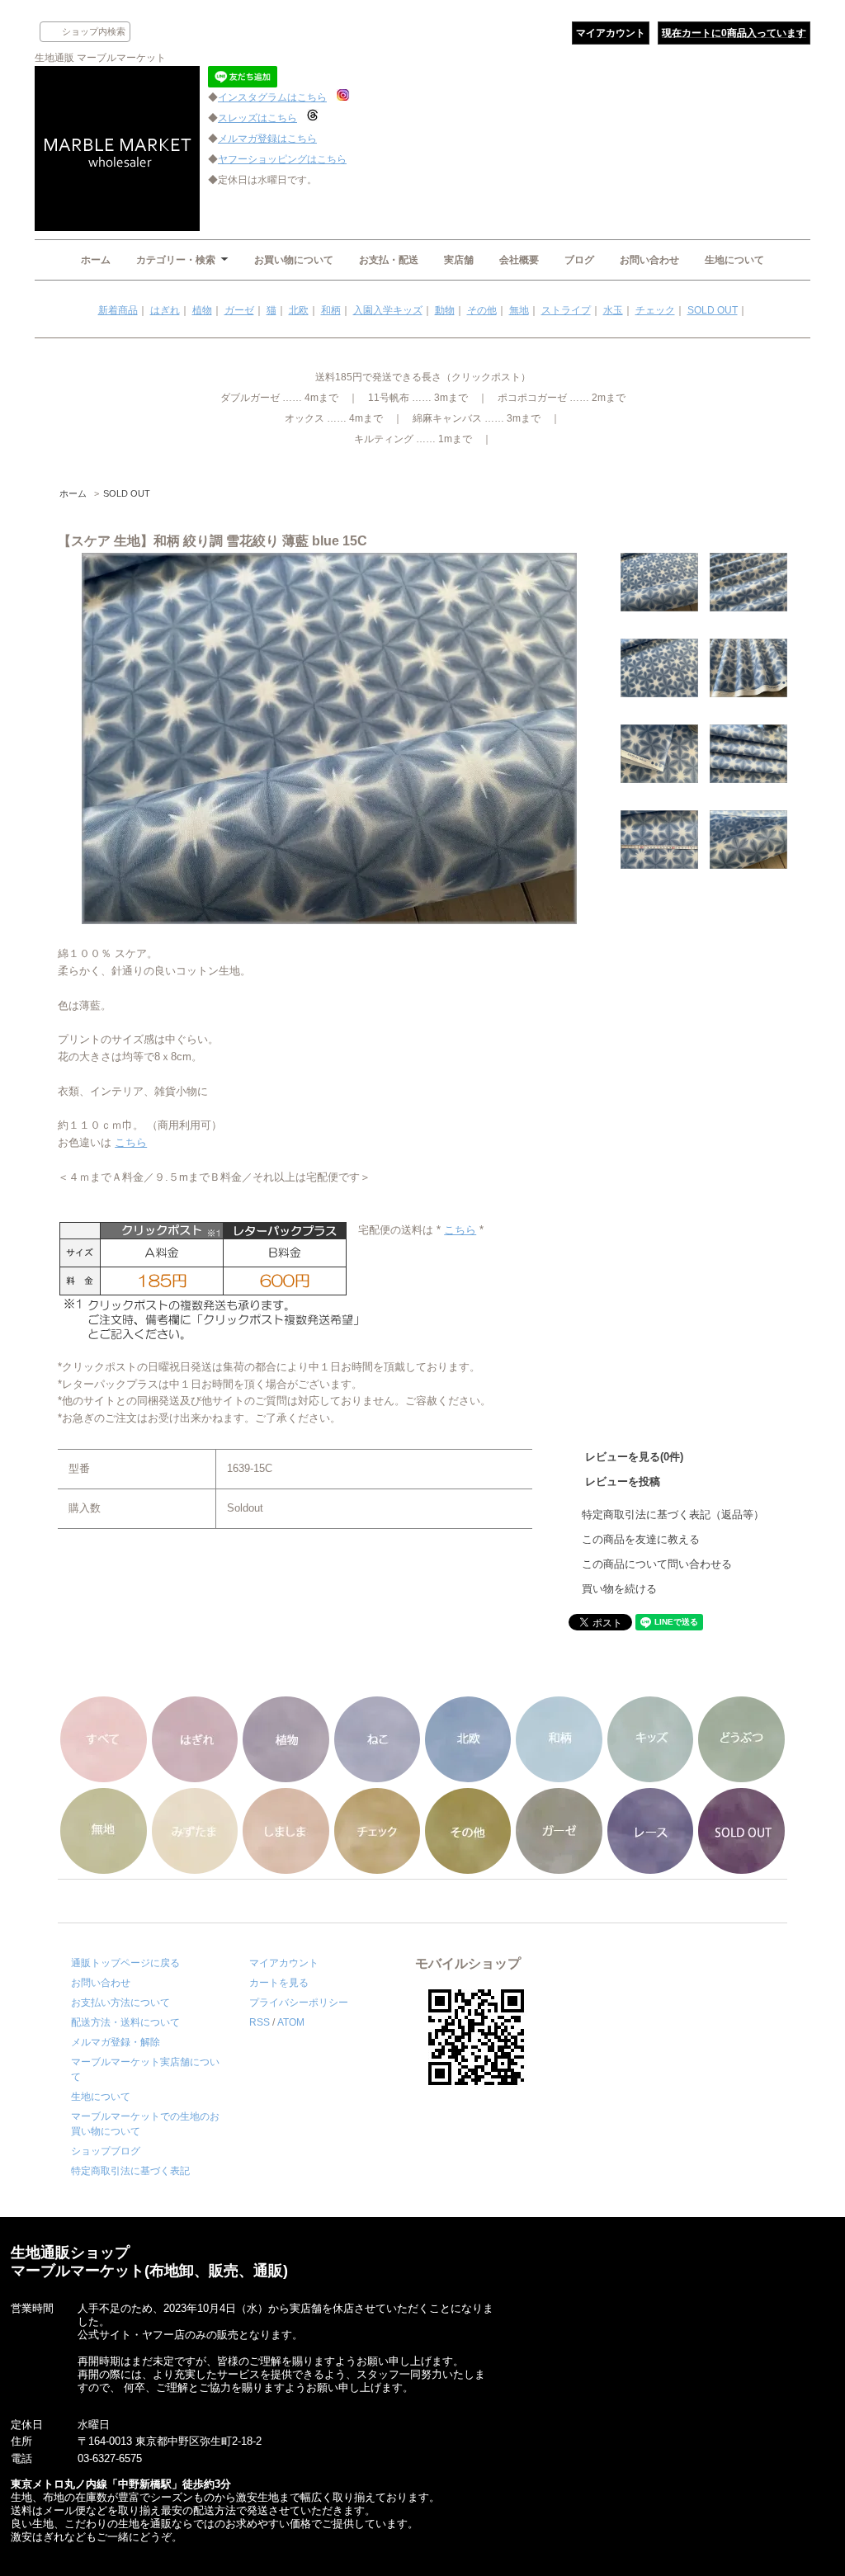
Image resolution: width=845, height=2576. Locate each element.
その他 (482, 310)
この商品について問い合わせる (657, 1564)
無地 (519, 310)
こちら (131, 1142)
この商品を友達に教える (641, 1539)
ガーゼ (239, 310)
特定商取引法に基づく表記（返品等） (673, 1514)
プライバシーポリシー (299, 2003)
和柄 (331, 310)
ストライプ (566, 310)
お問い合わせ (649, 260)
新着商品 (118, 310)
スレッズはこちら (257, 118)
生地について (734, 260)
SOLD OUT (713, 310)
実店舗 (459, 260)
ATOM (291, 2022)
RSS (260, 2022)
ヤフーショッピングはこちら (282, 159)
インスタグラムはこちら (272, 97)
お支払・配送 (389, 260)
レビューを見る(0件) (634, 1457)
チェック (655, 310)
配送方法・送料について (125, 2022)
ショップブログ (106, 2151)
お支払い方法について (120, 2003)
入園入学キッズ (388, 310)
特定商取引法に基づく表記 (130, 2171)
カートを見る (279, 1983)
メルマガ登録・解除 (116, 2042)
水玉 (613, 310)
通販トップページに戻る (125, 1963)
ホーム (96, 260)
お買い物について (294, 260)
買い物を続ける (619, 1589)
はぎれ (165, 310)
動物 (445, 310)
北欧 (299, 310)
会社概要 (519, 260)
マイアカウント (611, 33)
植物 (202, 310)
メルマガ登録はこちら (267, 139)
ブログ (579, 260)
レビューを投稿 (623, 1481)
